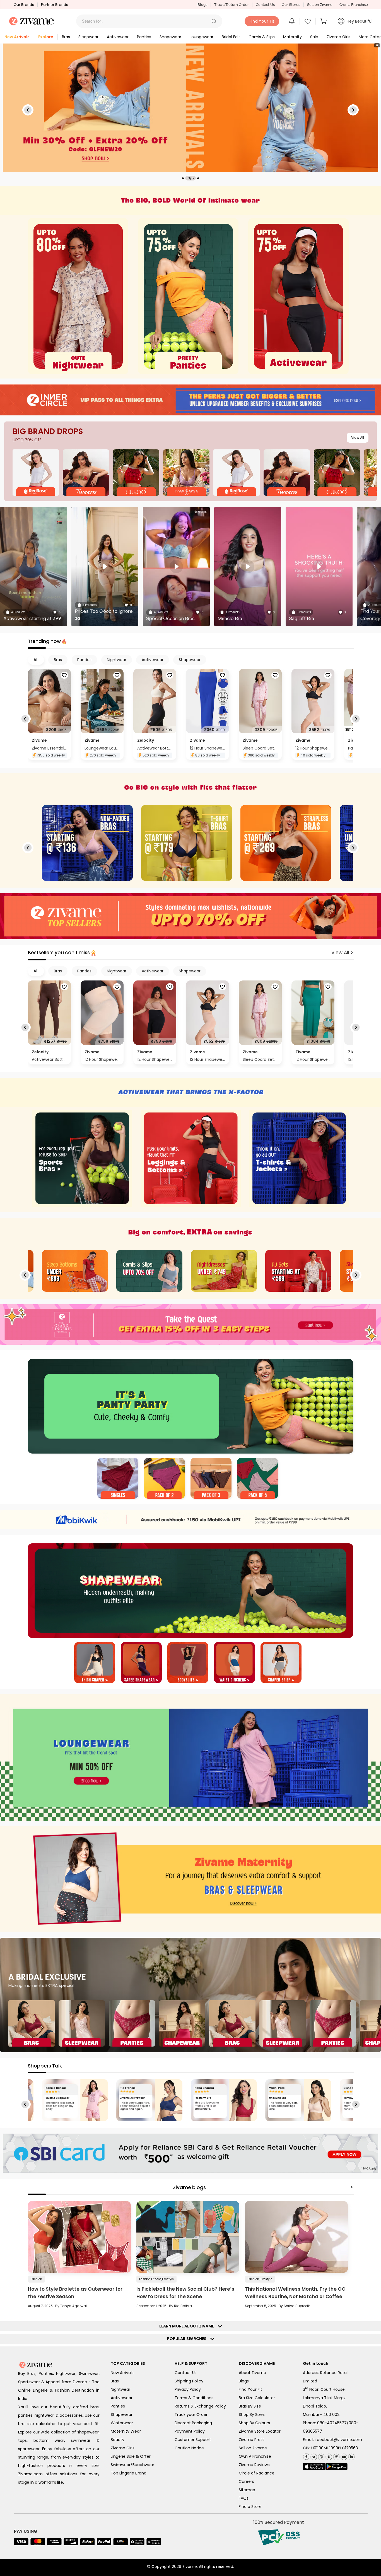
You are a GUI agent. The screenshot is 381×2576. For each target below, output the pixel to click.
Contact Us (265, 5)
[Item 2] (164, 1479)
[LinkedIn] (351, 2456)
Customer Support (193, 2440)
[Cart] (324, 21)
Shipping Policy (189, 2381)
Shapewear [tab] (190, 660)
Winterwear (122, 2423)
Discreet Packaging (193, 2423)
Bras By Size (250, 2406)
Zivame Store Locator (260, 2431)
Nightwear (120, 2389)
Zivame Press (252, 2440)
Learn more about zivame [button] (188, 2326)
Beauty (118, 2440)
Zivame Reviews (254, 2465)
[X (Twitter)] (313, 2456)
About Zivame (252, 2373)
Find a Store (250, 2507)
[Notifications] (292, 21)
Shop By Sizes (252, 2414)
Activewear (122, 2398)
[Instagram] (321, 2456)
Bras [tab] (58, 660)
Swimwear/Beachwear (132, 2465)
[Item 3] (211, 1479)
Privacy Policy (188, 2389)
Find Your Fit (250, 2389)
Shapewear (122, 2414)
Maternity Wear (126, 2431)
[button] (214, 21)
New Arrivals (122, 2373)
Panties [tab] (84, 660)
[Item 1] (118, 1479)
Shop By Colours (254, 2423)
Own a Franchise (354, 5)
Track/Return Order (232, 5)
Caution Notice (189, 2448)
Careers (246, 2481)
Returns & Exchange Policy (200, 2406)
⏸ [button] (377, 45)
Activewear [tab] (153, 660)
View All (358, 438)
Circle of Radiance (257, 2473)
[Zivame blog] (336, 2456)
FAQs (244, 2498)
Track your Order (191, 2414)
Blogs (202, 5)
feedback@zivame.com (339, 2440)
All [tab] (36, 660)
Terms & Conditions (194, 2398)
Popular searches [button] (188, 2339)
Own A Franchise (255, 2456)
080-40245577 (332, 2423)
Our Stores (291, 5)
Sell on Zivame (320, 5)
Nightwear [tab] (117, 660)
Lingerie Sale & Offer (131, 2456)
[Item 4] (258, 1479)
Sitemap (247, 2490)
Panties (118, 2406)
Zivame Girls (123, 2448)
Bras (115, 2381)
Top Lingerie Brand (129, 2473)
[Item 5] (281, 1663)
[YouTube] (343, 2456)
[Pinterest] (328, 2456)
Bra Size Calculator (257, 2398)
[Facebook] (306, 2456)
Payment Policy (190, 2431)
